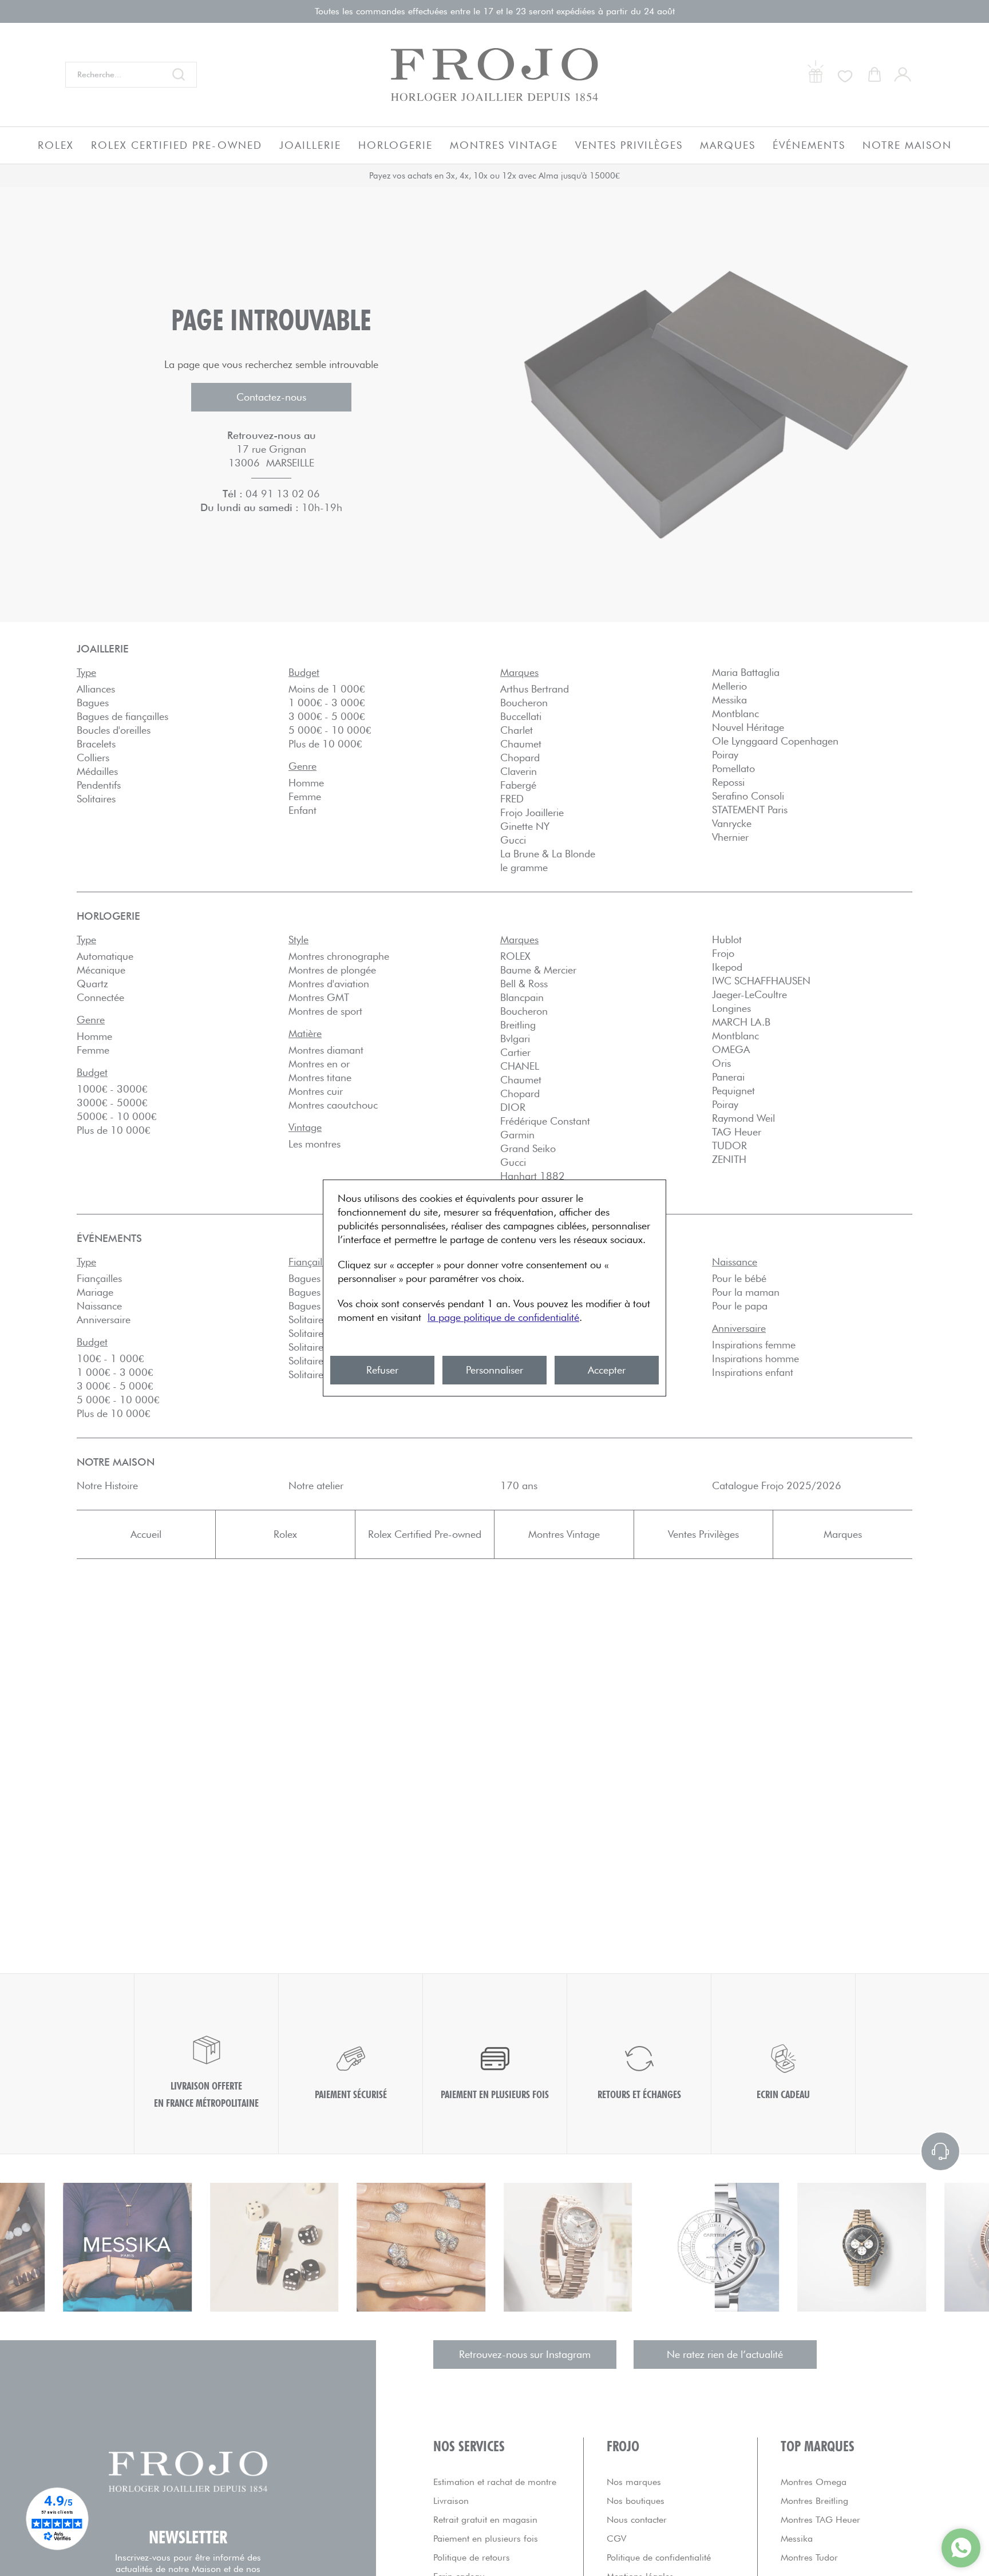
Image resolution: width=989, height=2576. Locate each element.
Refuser (382, 1370)
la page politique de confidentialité (503, 1317)
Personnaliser (494, 1370)
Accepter (607, 1370)
